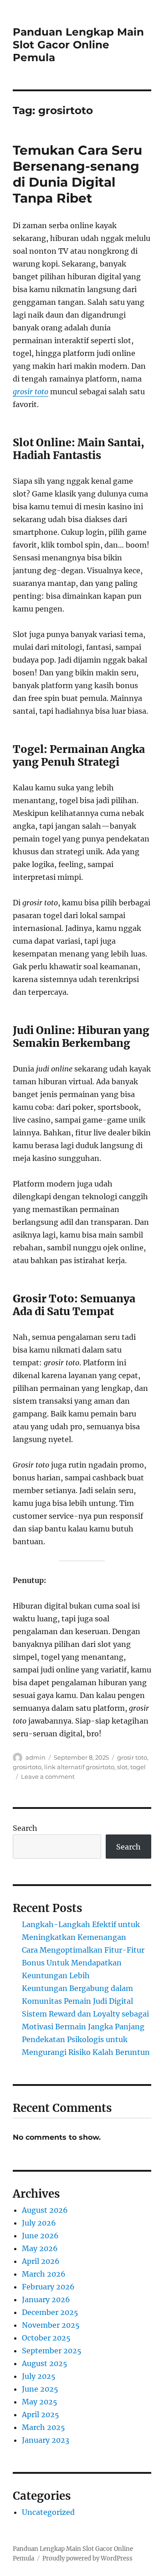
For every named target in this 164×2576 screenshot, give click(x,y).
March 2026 (44, 2274)
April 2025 (41, 2414)
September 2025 (52, 2351)
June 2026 (40, 2236)
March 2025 (44, 2427)
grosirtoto (27, 1767)
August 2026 (45, 2210)
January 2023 (46, 2440)
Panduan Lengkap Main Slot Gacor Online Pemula (78, 45)
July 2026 (39, 2223)
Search (25, 1828)
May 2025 (40, 2402)
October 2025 (46, 2338)
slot (122, 1767)
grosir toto (31, 392)
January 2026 (46, 2299)
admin (36, 1757)
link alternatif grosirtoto (79, 1767)
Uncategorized (48, 2512)
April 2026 (41, 2261)
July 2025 (39, 2376)
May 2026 (40, 2248)
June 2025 (40, 2389)
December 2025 (50, 2312)
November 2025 (51, 2325)
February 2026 (48, 2287)
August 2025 (45, 2363)
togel (138, 1767)
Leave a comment (48, 1777)
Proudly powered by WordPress (87, 2558)
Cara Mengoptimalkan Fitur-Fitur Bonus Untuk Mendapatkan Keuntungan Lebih (83, 1963)
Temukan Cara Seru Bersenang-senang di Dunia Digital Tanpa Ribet (77, 174)
